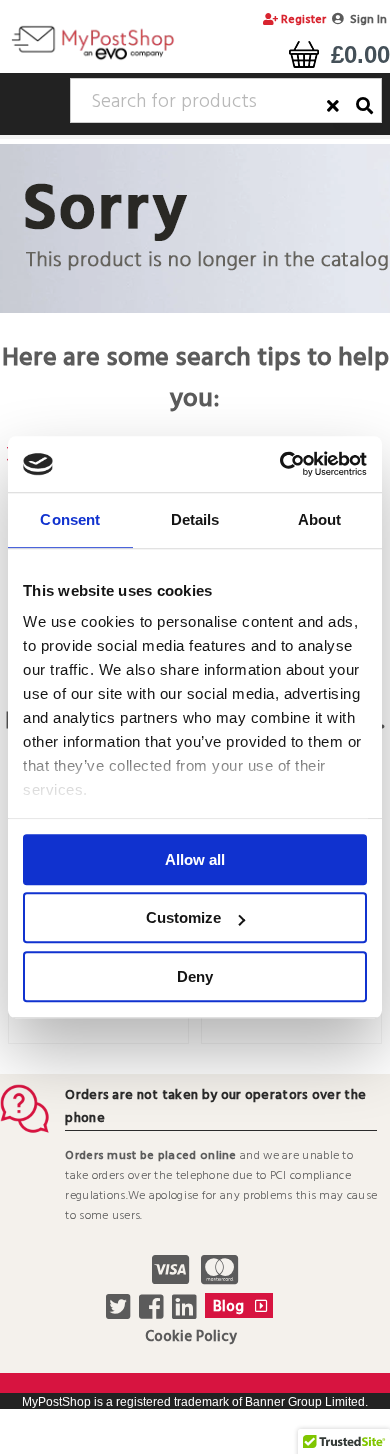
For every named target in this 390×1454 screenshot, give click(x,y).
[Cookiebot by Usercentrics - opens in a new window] (280, 464)
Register (302, 20)
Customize (183, 917)
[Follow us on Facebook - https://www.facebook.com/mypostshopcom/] (153, 1313)
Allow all (195, 859)
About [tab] (320, 519)
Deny (195, 976)
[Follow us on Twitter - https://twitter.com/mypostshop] (120, 1313)
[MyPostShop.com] (92, 59)
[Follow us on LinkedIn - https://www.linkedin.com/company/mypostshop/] (186, 1313)
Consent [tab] (70, 519)
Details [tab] (195, 519)
